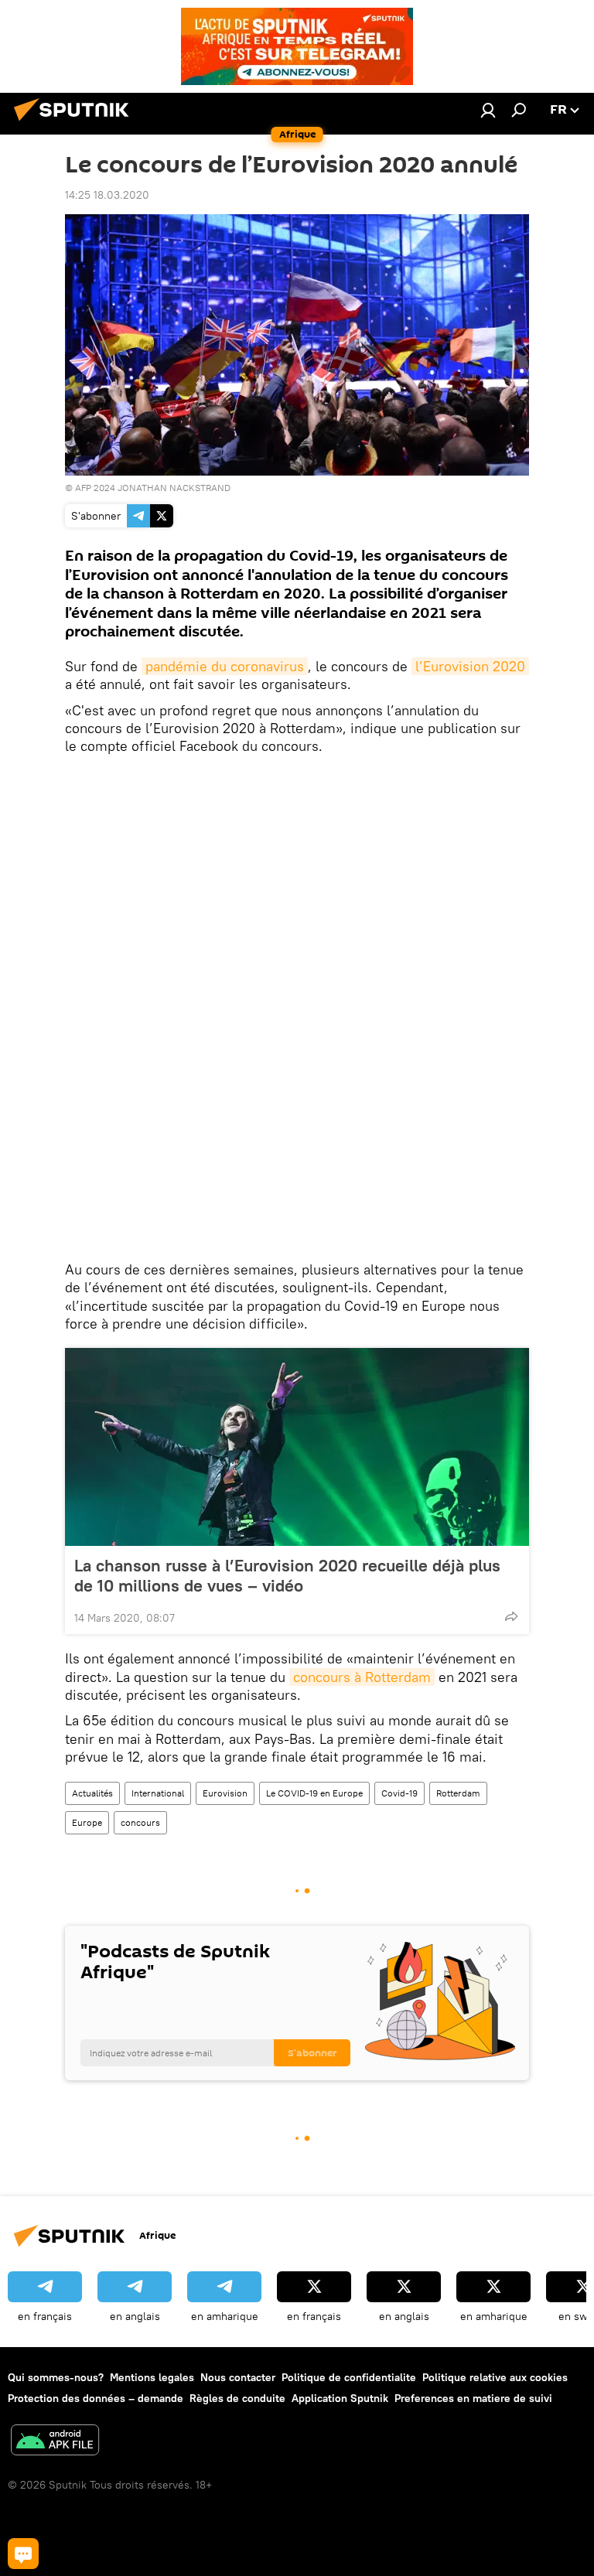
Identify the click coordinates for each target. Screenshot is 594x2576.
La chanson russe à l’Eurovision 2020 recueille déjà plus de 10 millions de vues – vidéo (287, 1575)
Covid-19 (399, 1793)
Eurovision (225, 1793)
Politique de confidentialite (349, 2377)
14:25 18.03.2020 (107, 195)
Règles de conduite (237, 2398)
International (158, 1793)
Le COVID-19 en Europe (314, 1793)
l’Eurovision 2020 (470, 666)
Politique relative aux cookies (495, 2377)
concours (140, 1822)
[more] (511, 1616)
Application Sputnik (340, 2398)
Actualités (92, 1793)
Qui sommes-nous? (56, 2377)
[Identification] (488, 110)
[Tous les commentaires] (23, 2554)
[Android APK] (55, 2442)
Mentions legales (152, 2377)
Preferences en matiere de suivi (473, 2398)
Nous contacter (238, 2377)
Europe (87, 1822)
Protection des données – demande (96, 2398)
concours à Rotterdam (362, 1677)
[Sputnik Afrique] (76, 123)
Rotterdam (458, 1793)
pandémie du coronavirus (225, 666)
